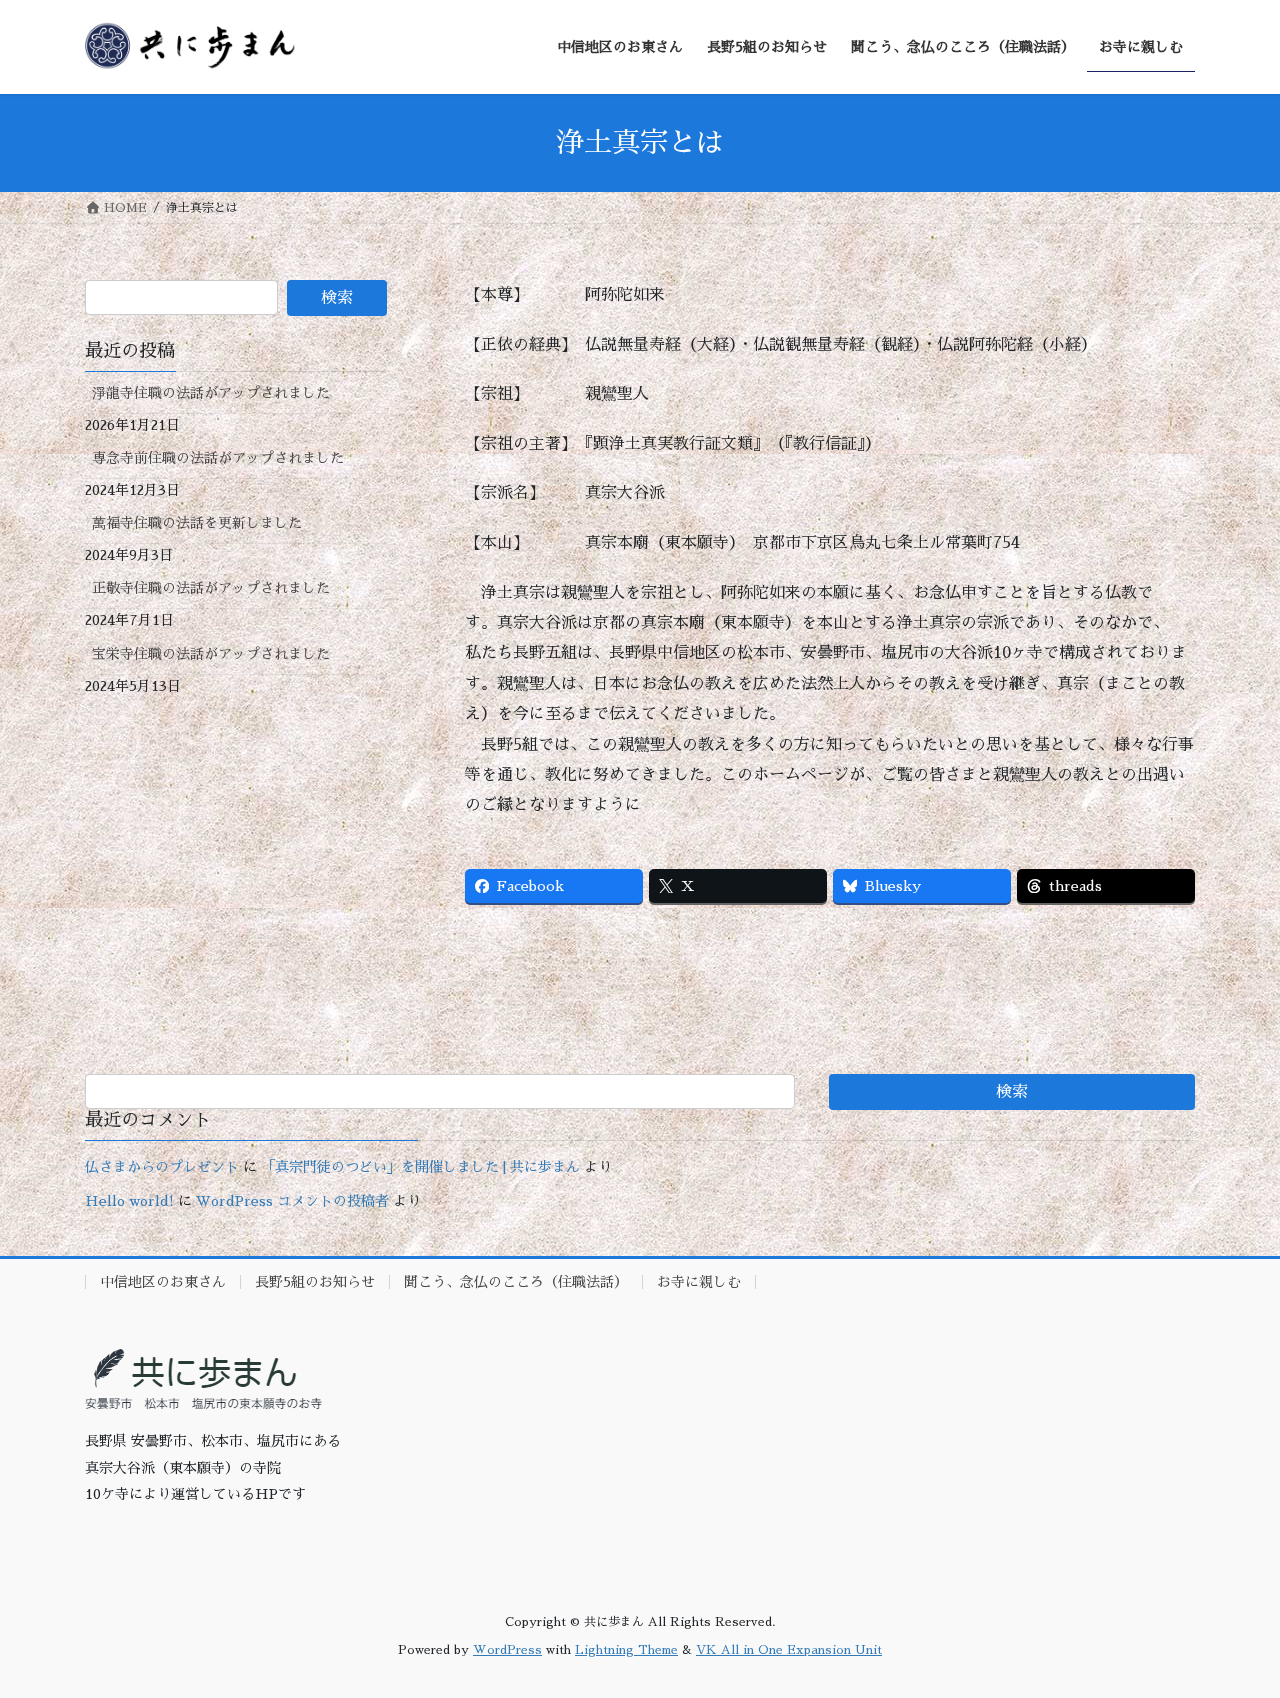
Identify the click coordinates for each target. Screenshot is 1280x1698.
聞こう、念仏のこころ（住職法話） (516, 1282)
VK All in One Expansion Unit (789, 1650)
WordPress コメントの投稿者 (292, 1201)
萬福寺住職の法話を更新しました (197, 523)
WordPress (507, 1650)
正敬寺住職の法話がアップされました (211, 588)
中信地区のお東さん (163, 1282)
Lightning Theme (626, 1650)
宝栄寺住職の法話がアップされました (211, 654)
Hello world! (129, 1201)
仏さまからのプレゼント (162, 1167)
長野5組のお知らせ (315, 1282)
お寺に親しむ (699, 1282)
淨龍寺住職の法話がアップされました (211, 393)
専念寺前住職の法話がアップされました (218, 458)
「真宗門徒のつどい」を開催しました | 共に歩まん (420, 1167)
